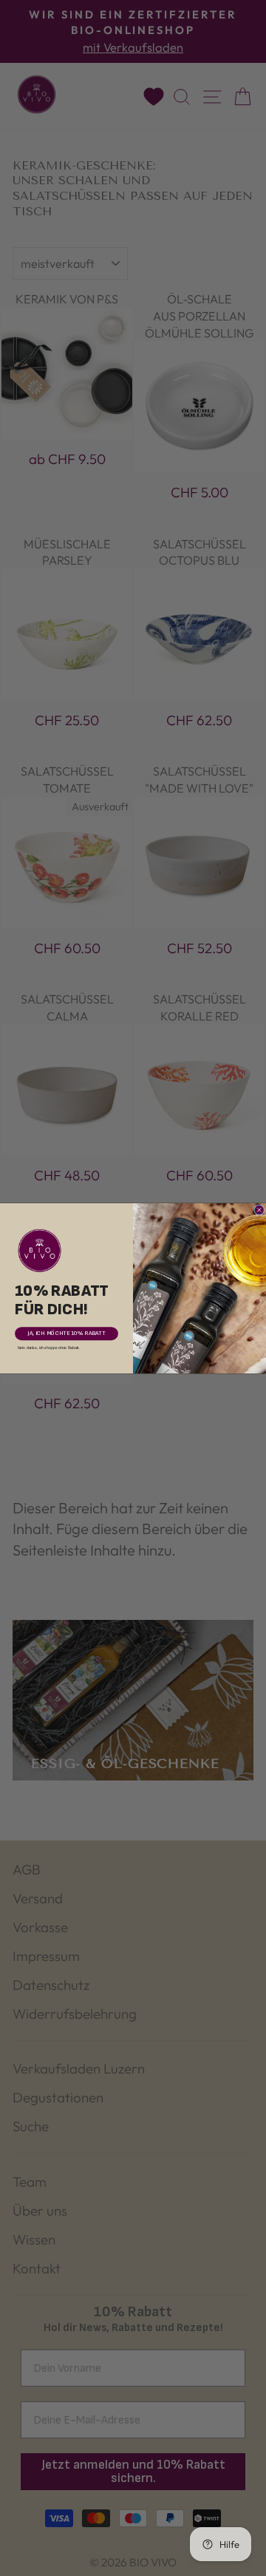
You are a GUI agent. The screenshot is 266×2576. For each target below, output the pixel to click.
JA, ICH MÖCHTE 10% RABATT (66, 1333)
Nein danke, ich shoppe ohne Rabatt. (49, 1348)
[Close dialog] (260, 1210)
